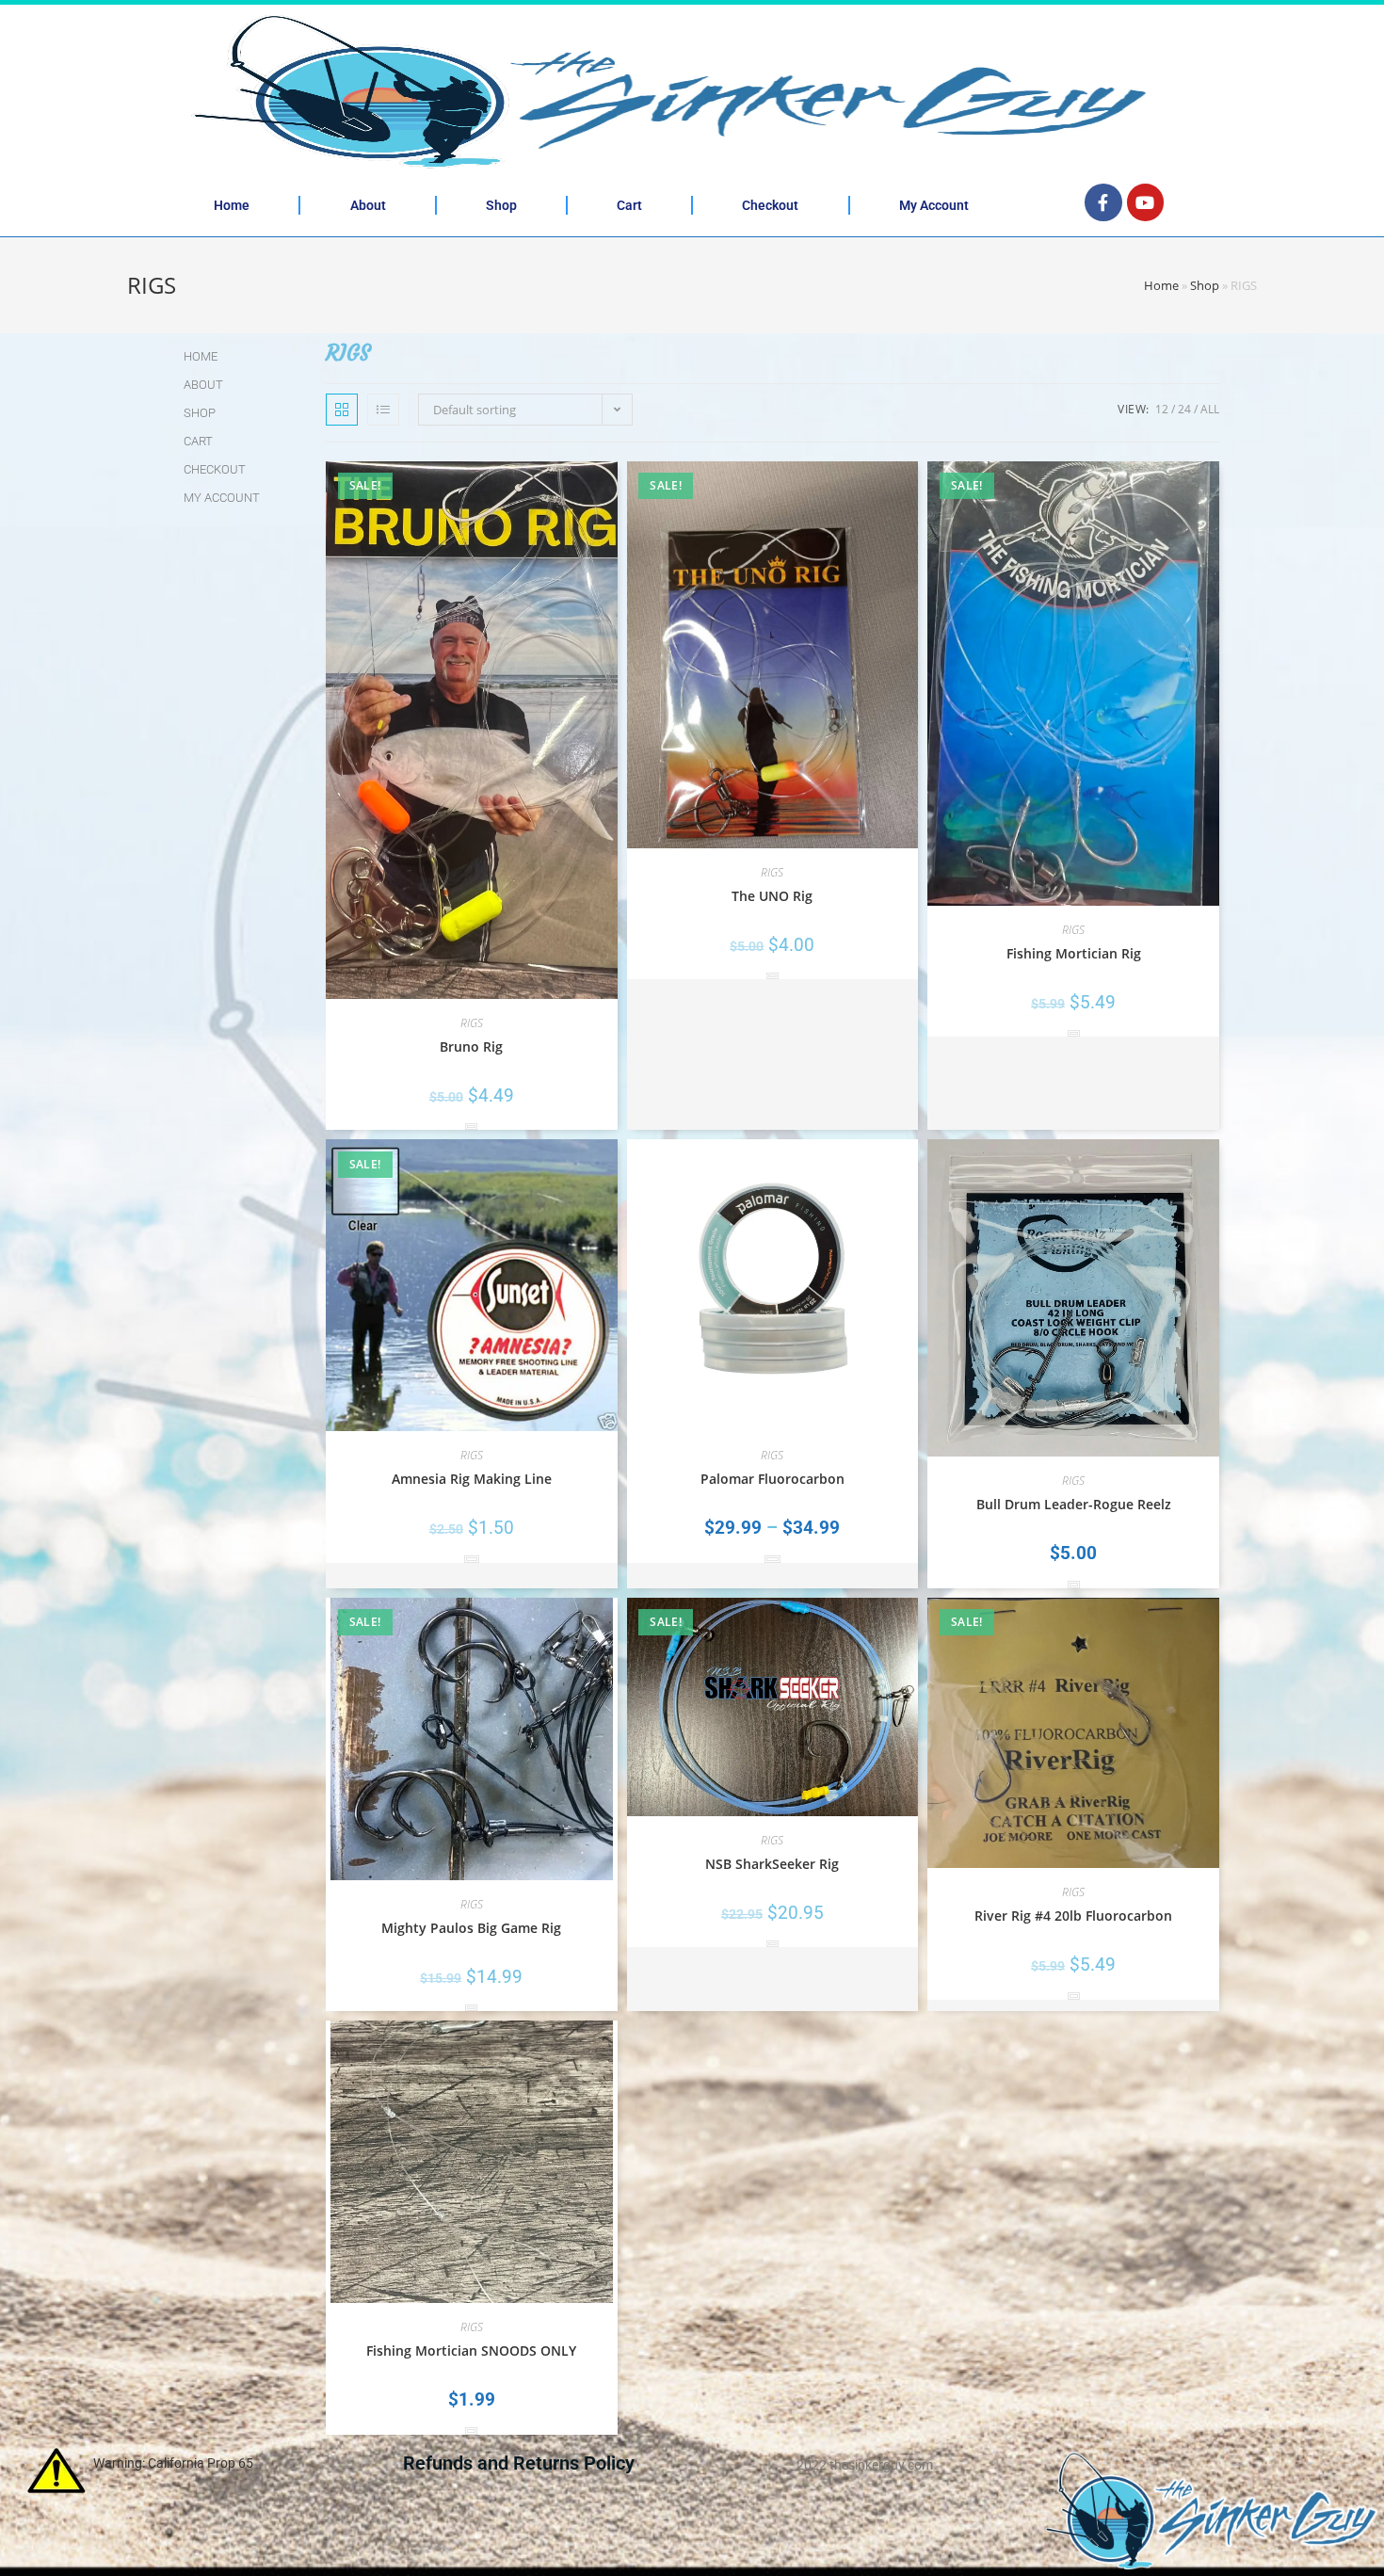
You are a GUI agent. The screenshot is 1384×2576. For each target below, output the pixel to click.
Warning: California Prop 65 (173, 2463)
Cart (629, 205)
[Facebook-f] (1103, 202)
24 (1184, 409)
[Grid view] (342, 410)
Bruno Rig (471, 1046)
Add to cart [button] (471, 1127)
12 (1162, 409)
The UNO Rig (772, 896)
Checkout (770, 205)
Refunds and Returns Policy (519, 2463)
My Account (934, 205)
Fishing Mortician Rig (1074, 953)
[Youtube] (1146, 202)
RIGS (472, 1023)
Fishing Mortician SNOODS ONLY (471, 2351)
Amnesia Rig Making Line (472, 1479)
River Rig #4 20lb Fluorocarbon (1073, 1916)
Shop (501, 205)
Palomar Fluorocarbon (772, 1479)
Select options (472, 1559)
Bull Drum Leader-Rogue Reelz (1074, 1504)
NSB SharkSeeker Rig (772, 1864)
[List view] (383, 410)
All (1210, 409)
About (368, 205)
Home (232, 205)
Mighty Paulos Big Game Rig (471, 1928)
